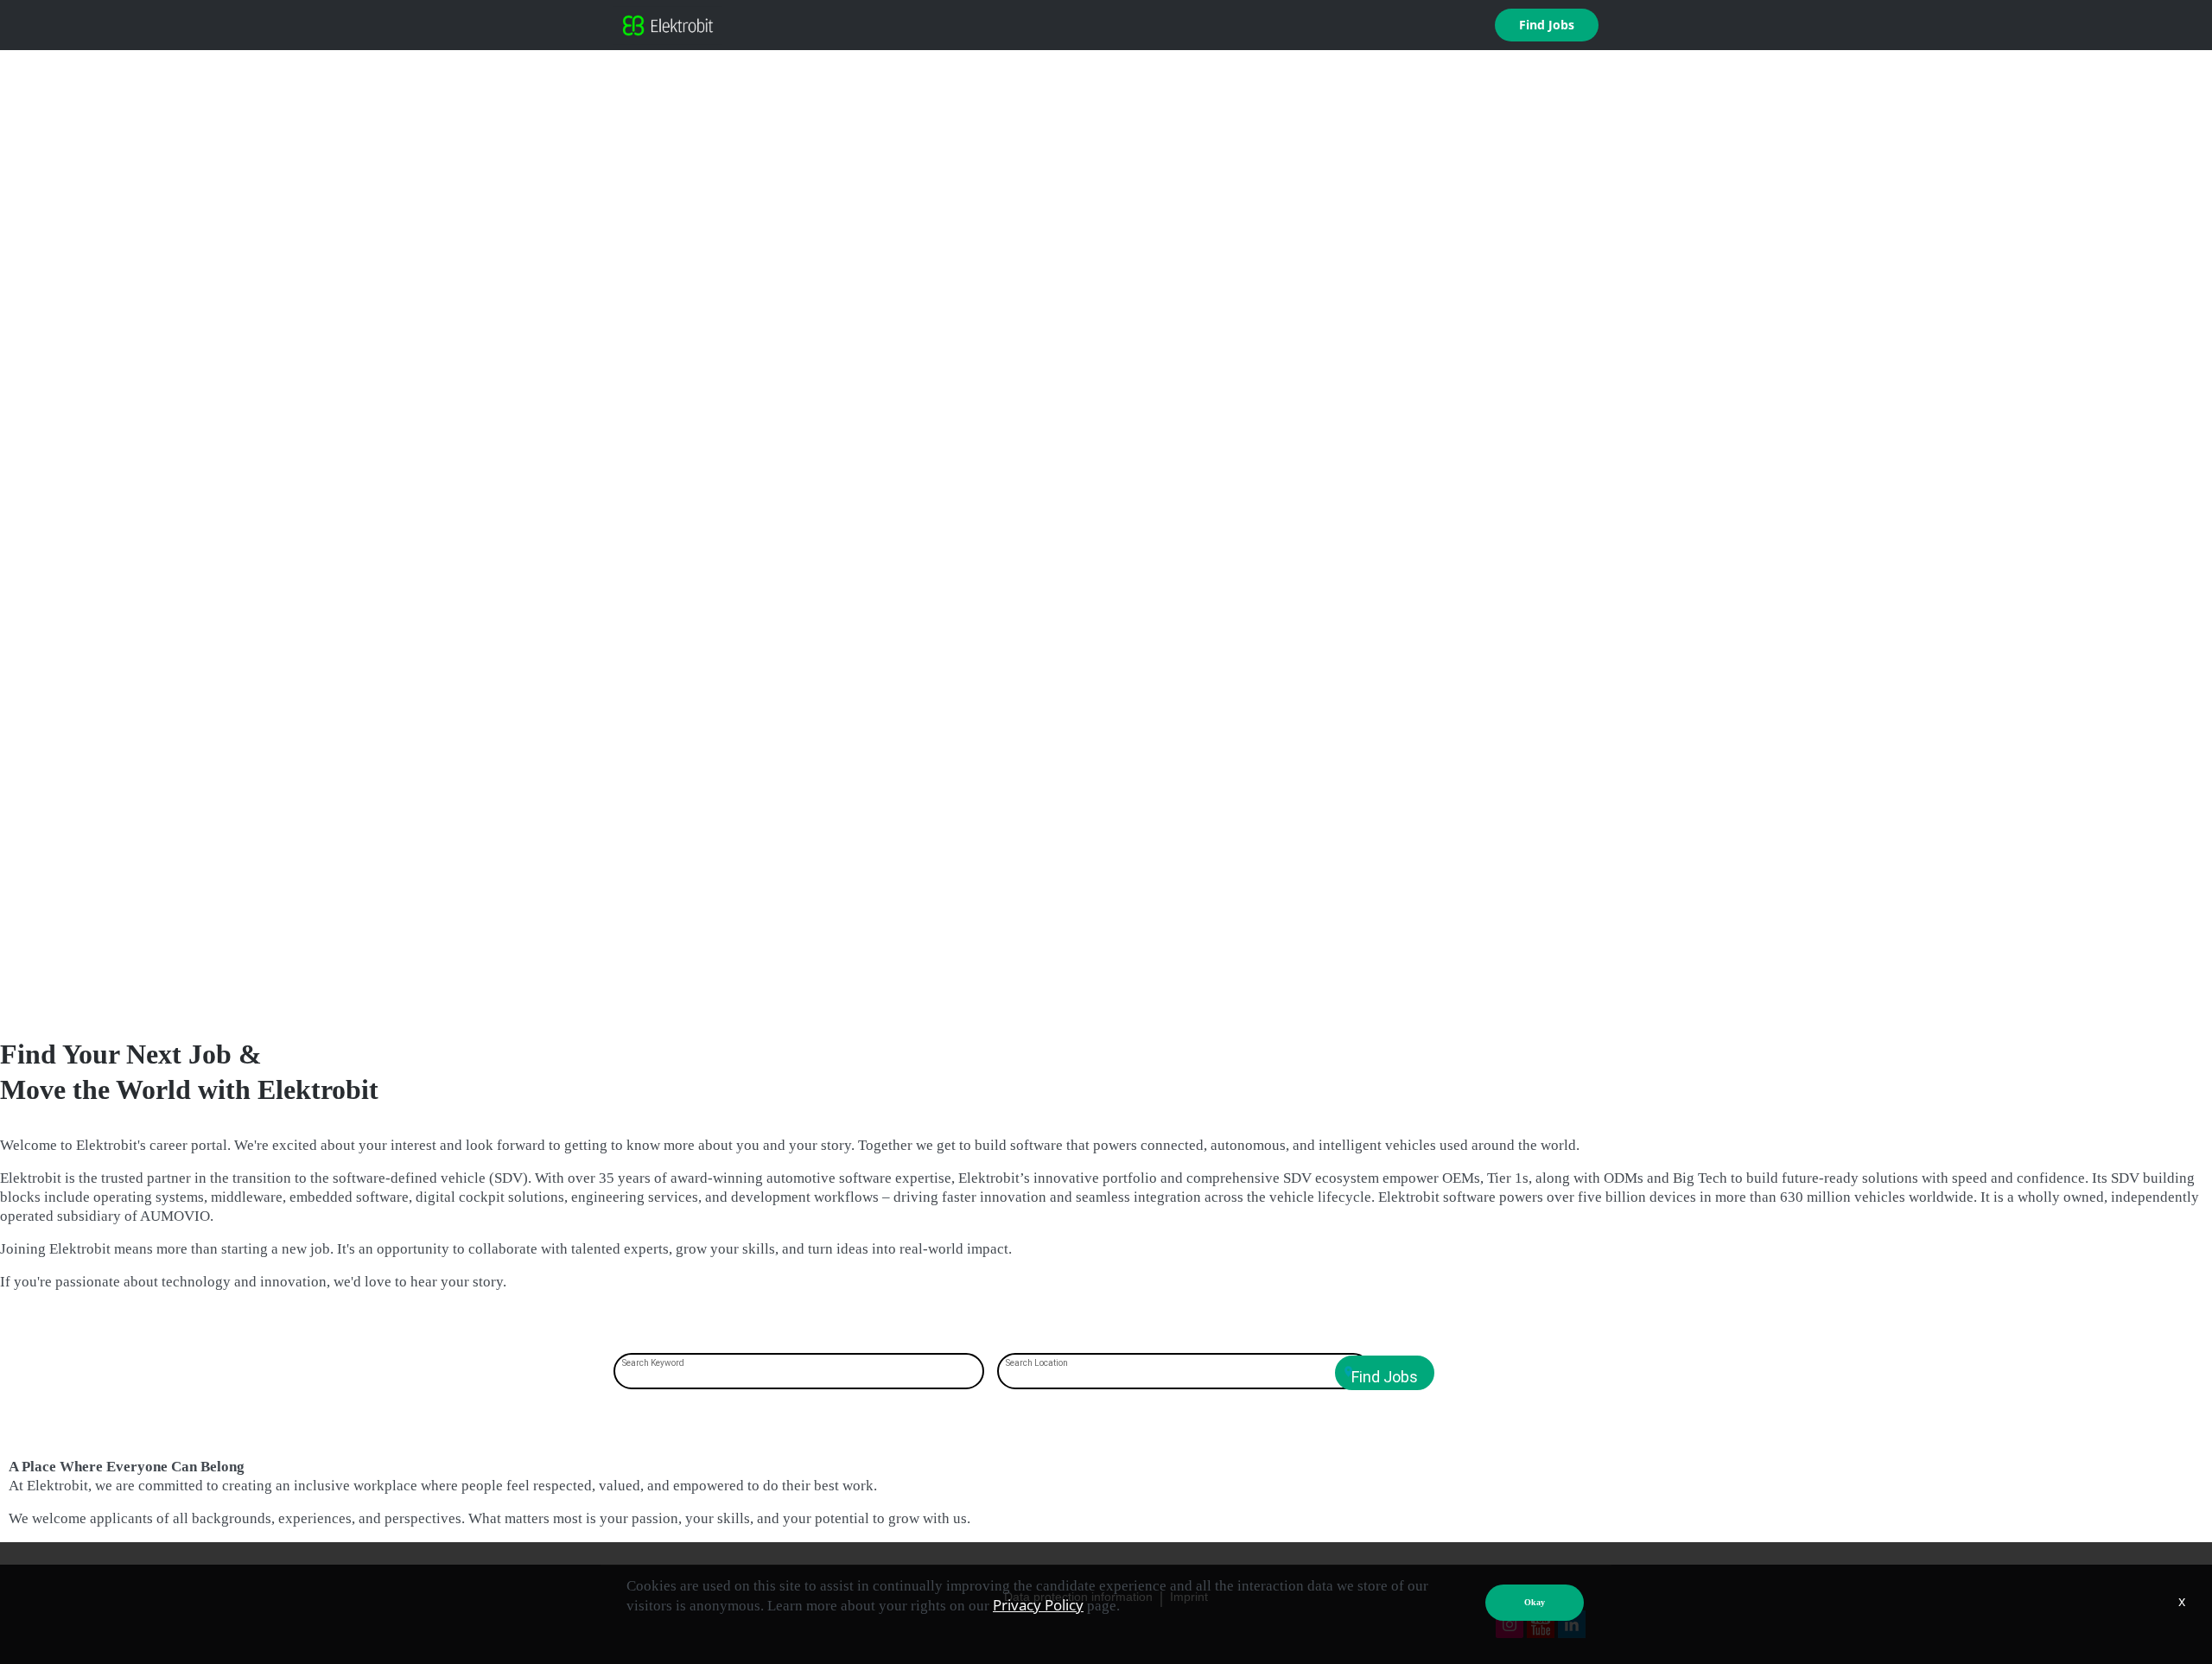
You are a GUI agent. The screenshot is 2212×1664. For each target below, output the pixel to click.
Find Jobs (1547, 25)
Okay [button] (1535, 1602)
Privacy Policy (1038, 1605)
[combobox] (799, 1373)
